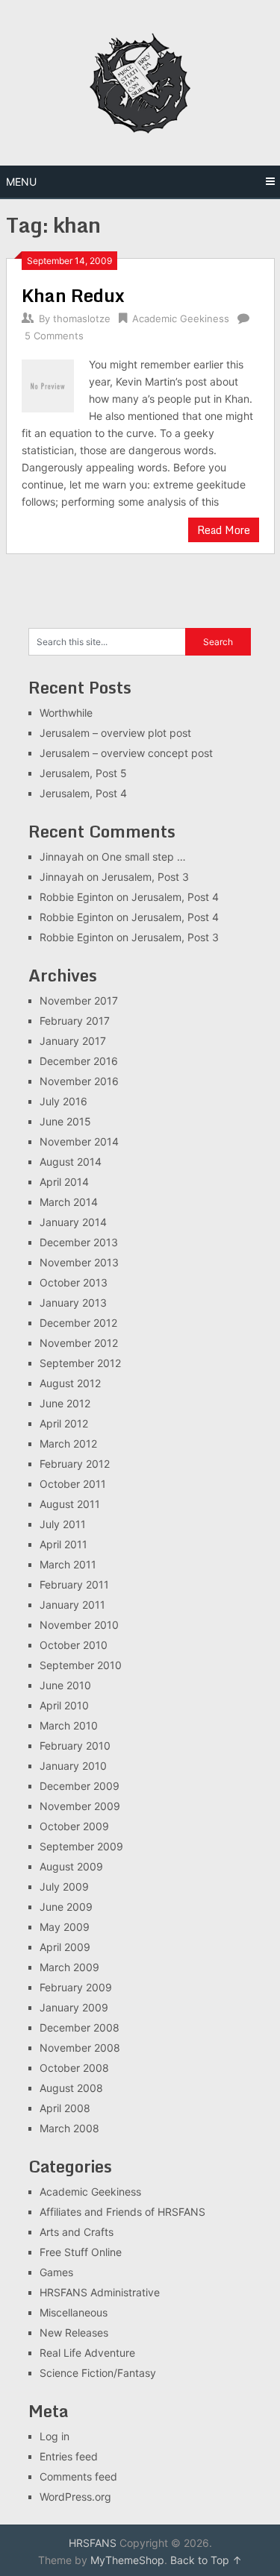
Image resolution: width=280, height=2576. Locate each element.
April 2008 (65, 2108)
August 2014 (71, 1162)
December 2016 (79, 1061)
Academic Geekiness (181, 318)
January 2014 (73, 1222)
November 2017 (79, 1000)
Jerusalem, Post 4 (83, 793)
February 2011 (74, 1584)
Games (56, 2272)
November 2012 (79, 1343)
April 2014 (64, 1182)
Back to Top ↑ (206, 2560)
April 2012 (64, 1423)
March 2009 (69, 1967)
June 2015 (65, 1121)
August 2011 (70, 1504)
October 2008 (74, 2068)
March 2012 (68, 1443)
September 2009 (81, 1846)
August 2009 (71, 1866)
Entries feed (69, 2456)
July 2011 (63, 1524)
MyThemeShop (127, 2560)
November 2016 (79, 1081)
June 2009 (66, 1907)
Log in (55, 2436)
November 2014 (79, 1141)
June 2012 (65, 1403)
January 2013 (73, 1303)
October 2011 (73, 1484)
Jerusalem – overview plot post (115, 733)
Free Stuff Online (81, 2252)
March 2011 (68, 1564)
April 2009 (65, 1947)
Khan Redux (73, 295)
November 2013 (79, 1262)
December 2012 (78, 1323)
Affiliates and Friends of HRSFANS (122, 2212)
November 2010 (79, 1625)
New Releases (74, 2332)
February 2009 (76, 1987)
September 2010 (81, 1665)
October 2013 (74, 1282)
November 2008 (80, 2048)
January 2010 (73, 1766)
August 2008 (71, 2088)
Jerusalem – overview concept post (126, 753)
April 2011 (63, 1544)
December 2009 (80, 1786)
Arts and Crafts (77, 2232)
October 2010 (74, 1645)
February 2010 (75, 1746)
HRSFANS (93, 2543)
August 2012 (70, 1383)
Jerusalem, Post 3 (145, 877)
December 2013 (79, 1242)
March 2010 (69, 1725)
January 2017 (73, 1041)
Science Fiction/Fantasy (98, 2373)
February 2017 (75, 1021)
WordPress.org (75, 2497)
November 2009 (80, 1806)
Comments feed (78, 2476)
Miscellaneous (74, 2312)
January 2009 (74, 2007)
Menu (21, 182)
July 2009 (64, 1887)
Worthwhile (66, 713)
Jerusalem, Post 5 (83, 773)
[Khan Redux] (48, 384)
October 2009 (74, 1826)
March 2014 (69, 1202)
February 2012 (75, 1464)
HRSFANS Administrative (100, 2292)
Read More (224, 530)
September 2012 (80, 1363)
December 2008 (80, 2027)
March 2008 (69, 2128)
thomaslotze (82, 318)
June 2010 (65, 1685)
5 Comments (54, 336)
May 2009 (65, 1927)
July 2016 (63, 1101)
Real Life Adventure (87, 2353)
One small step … (144, 857)
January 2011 (72, 1605)
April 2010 (64, 1705)
